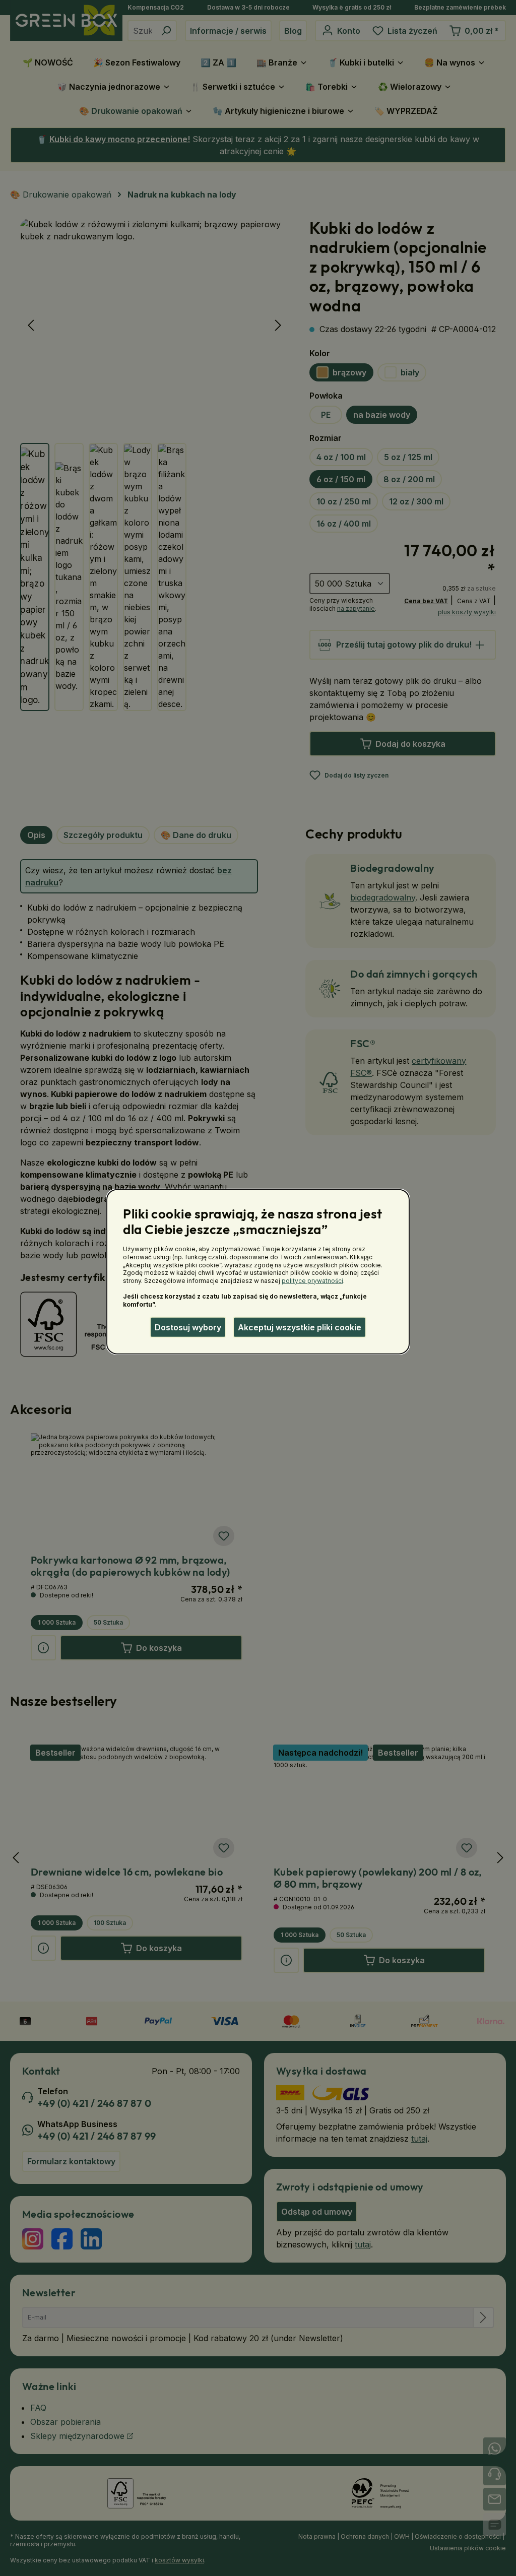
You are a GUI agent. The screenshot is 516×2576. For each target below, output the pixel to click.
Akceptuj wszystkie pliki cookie (300, 1327)
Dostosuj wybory (188, 1327)
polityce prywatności (312, 1280)
